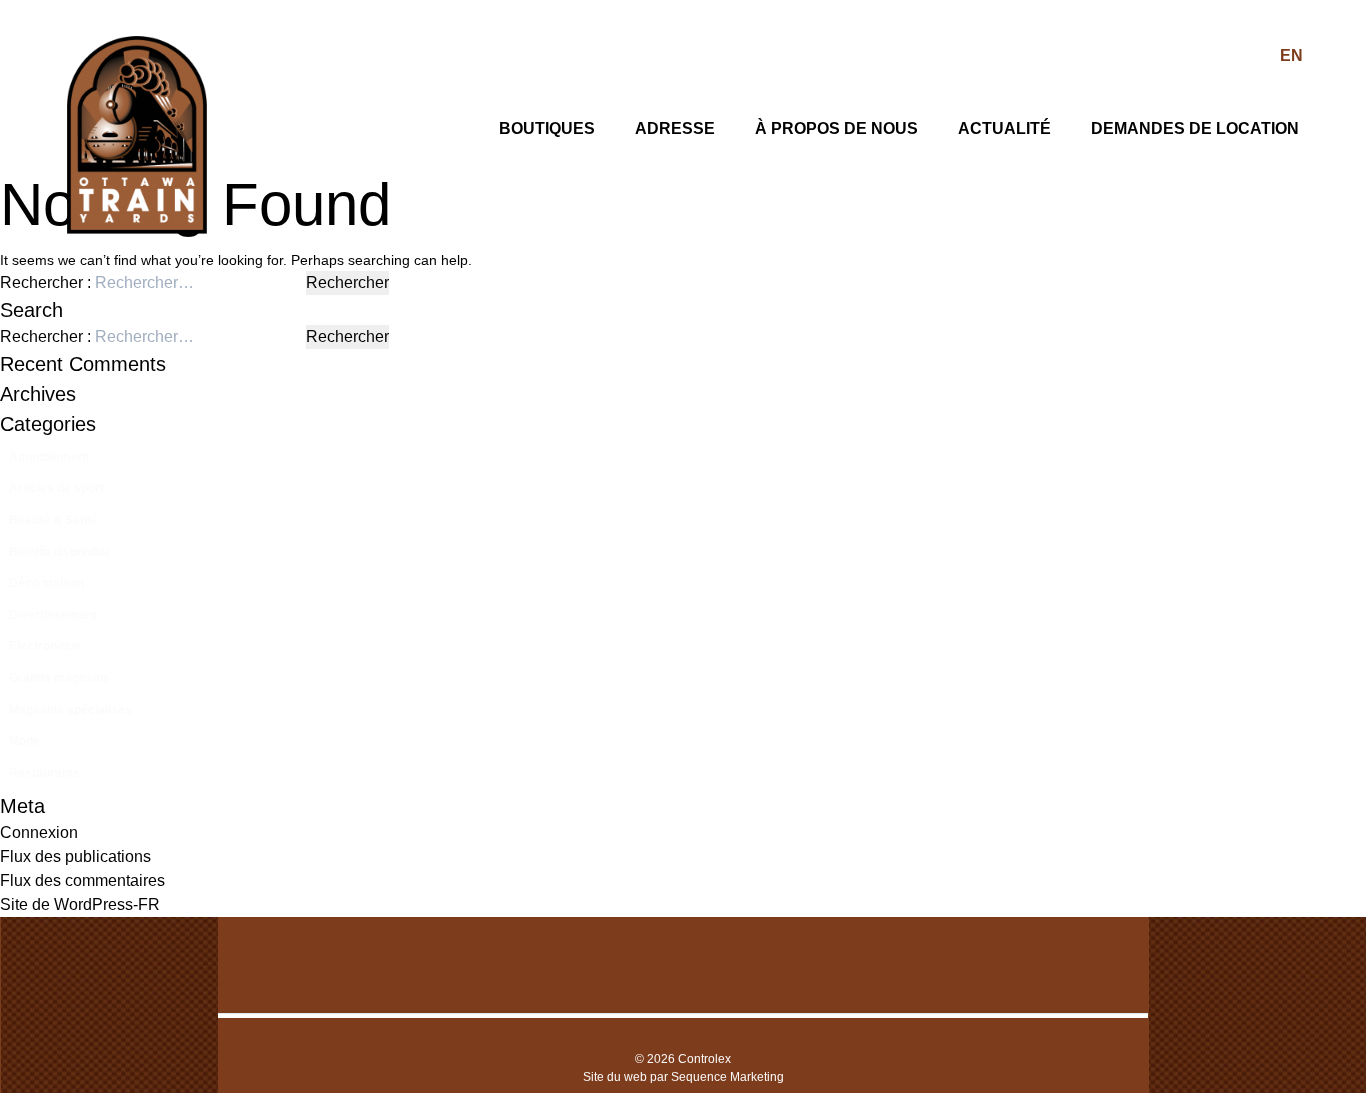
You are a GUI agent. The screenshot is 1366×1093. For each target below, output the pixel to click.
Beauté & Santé (53, 520)
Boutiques (547, 128)
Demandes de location (1195, 128)
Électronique (45, 646)
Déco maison (46, 583)
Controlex (704, 1059)
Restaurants (44, 773)
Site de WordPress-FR (80, 904)
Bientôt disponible (60, 552)
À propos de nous (836, 128)
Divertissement (53, 615)
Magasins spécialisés (70, 710)
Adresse (675, 128)
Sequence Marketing (727, 1077)
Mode (24, 741)
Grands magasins (59, 678)
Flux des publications (75, 856)
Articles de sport (56, 488)
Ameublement (49, 457)
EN (1291, 55)
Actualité (1004, 128)
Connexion (39, 832)
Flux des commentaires (82, 880)
